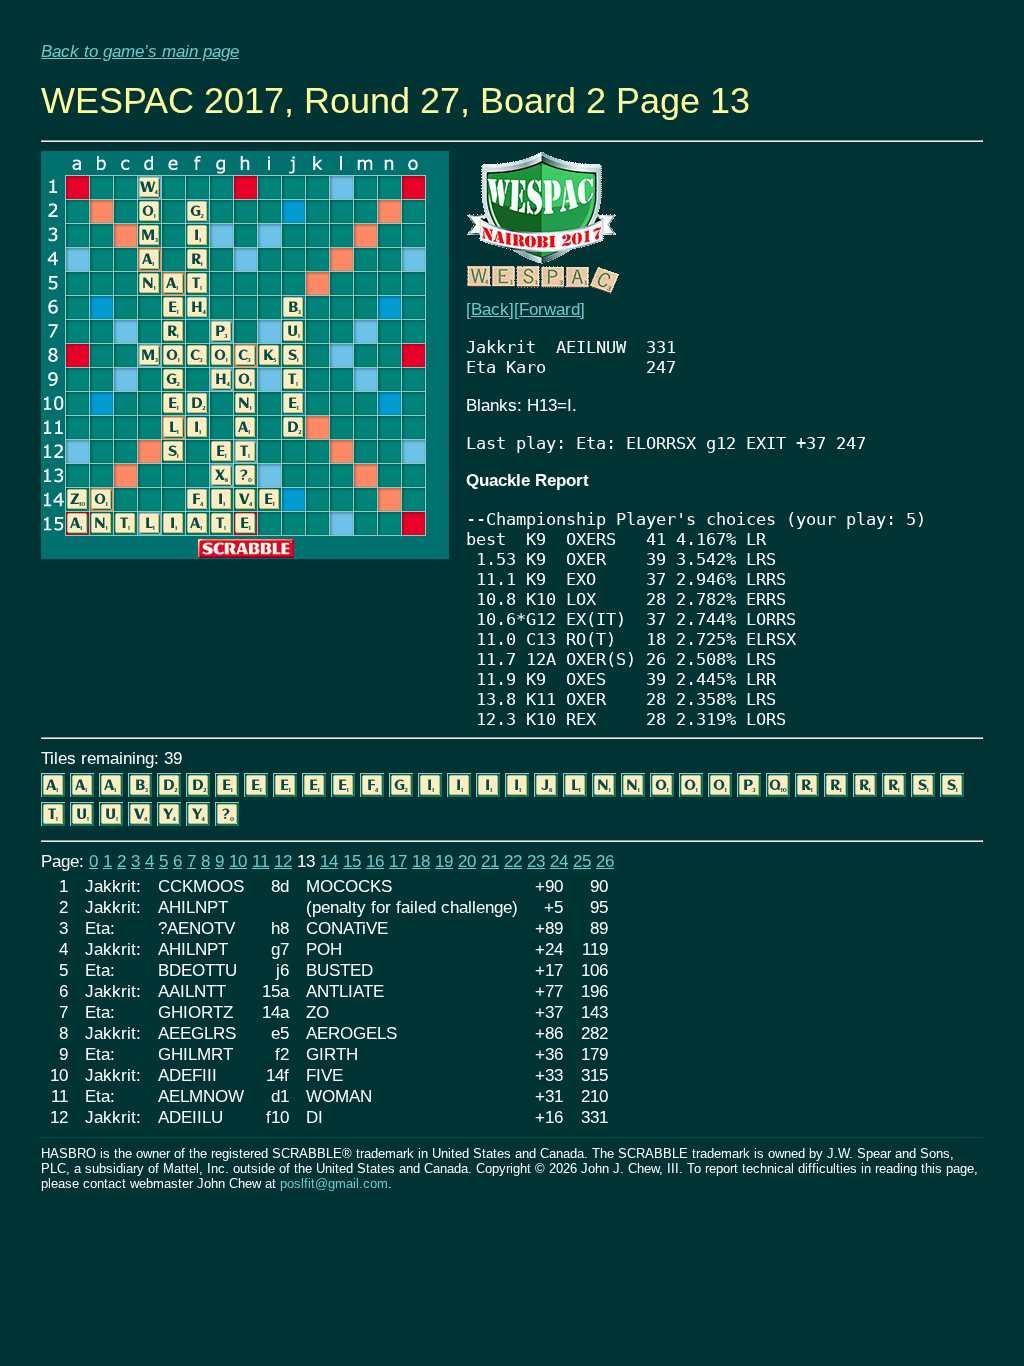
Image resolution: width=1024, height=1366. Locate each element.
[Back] (490, 309)
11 (260, 861)
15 (352, 861)
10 (238, 861)
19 (444, 861)
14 (329, 861)
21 (490, 861)
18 (421, 861)
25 (582, 861)
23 (536, 861)
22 (513, 861)
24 (559, 861)
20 (467, 861)
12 (283, 861)
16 (375, 861)
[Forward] (549, 309)
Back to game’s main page (140, 51)
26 (605, 861)
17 (398, 861)
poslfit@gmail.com (334, 1183)
